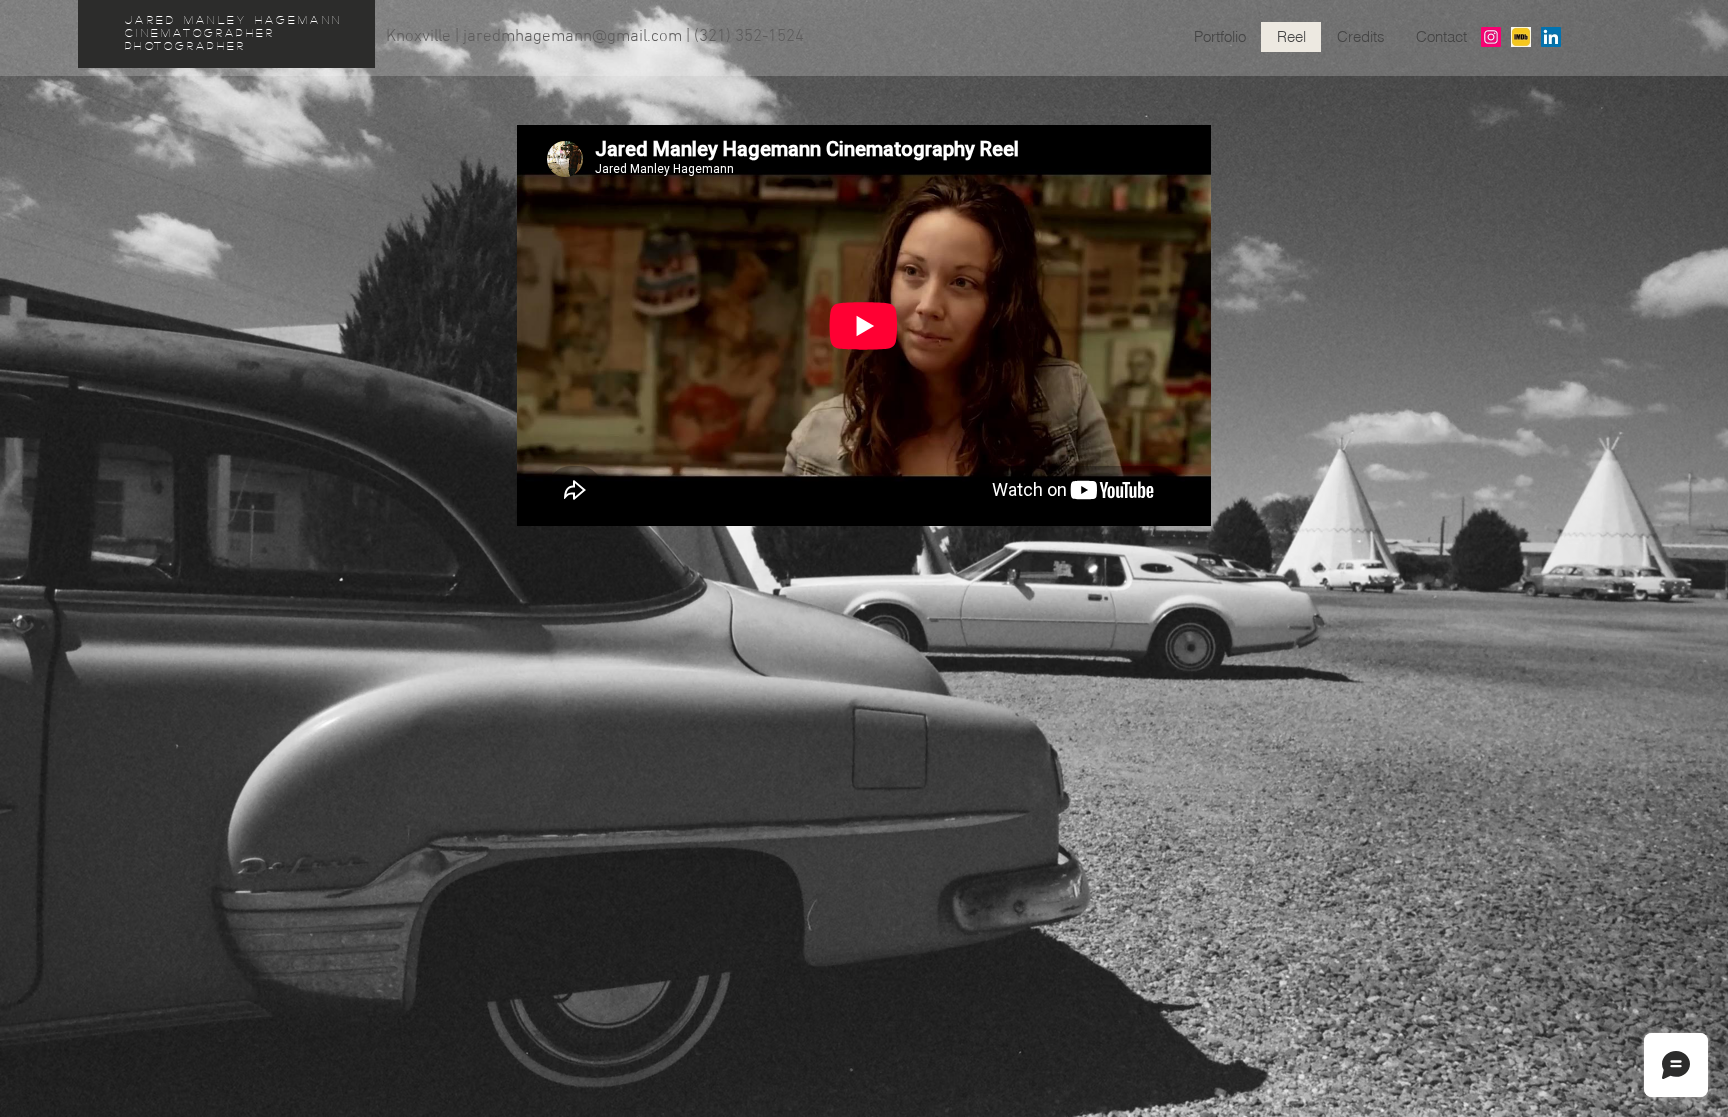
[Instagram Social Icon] (1491, 37)
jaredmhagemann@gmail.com (572, 37)
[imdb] (1521, 37)
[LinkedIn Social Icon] (1551, 37)
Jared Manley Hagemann (233, 19)
